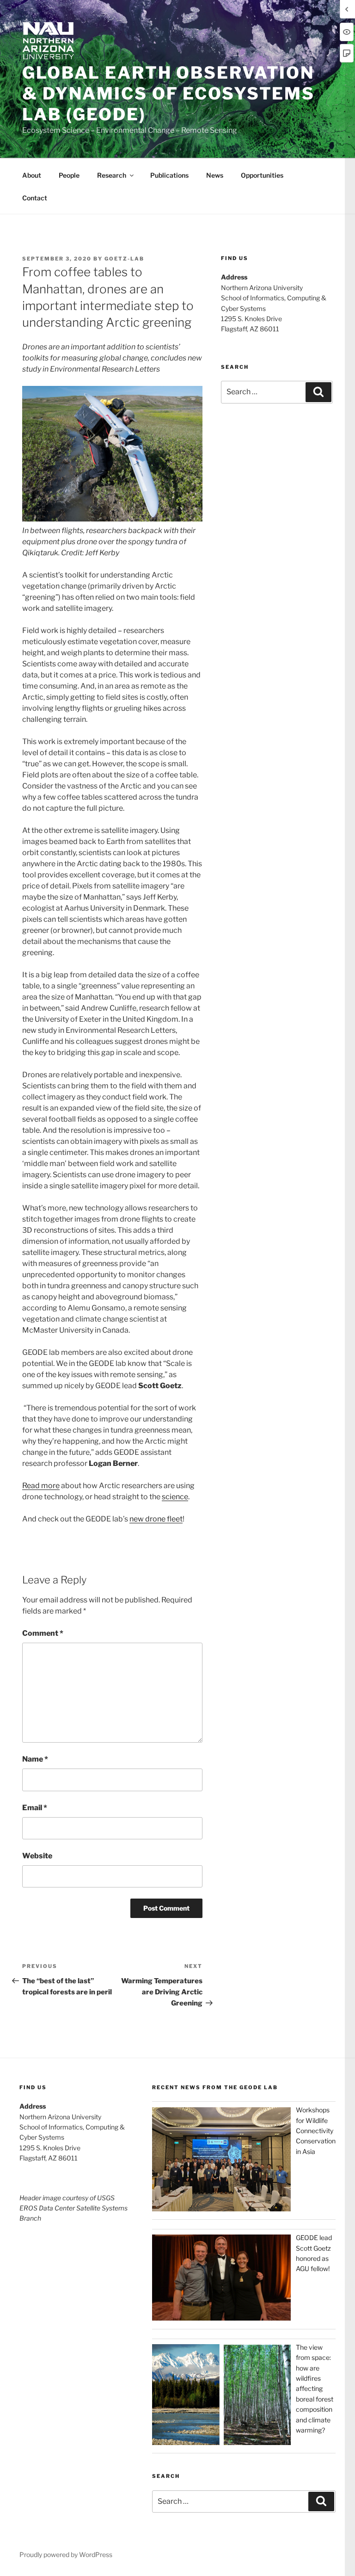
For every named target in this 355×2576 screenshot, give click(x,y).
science (175, 1497)
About (32, 175)
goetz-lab (124, 259)
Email (35, 1808)
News (215, 175)
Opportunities (262, 175)
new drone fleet (156, 1519)
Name (35, 1759)
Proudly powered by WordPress (66, 2554)
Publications (169, 175)
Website (37, 1856)
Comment (43, 1633)
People (69, 175)
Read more (41, 1486)
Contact (35, 198)
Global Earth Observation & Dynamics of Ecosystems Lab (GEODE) (168, 93)
